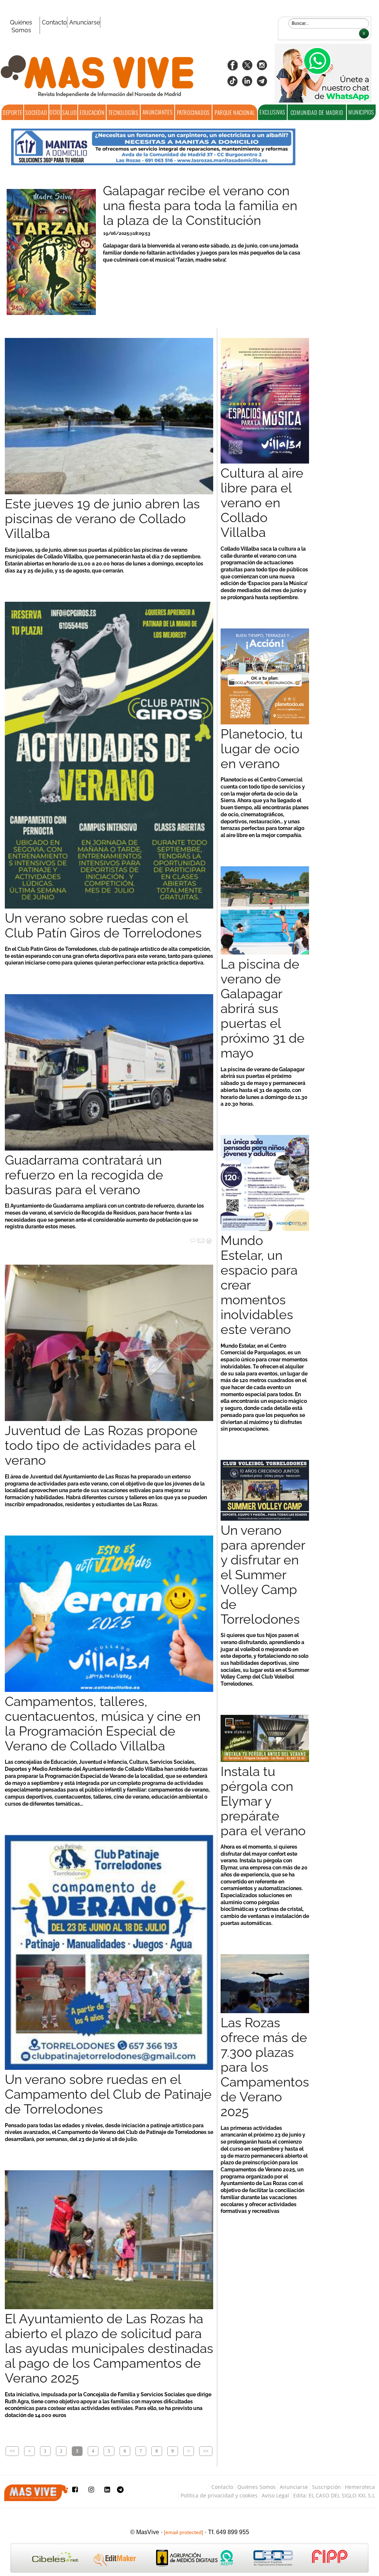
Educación (92, 112)
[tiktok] (232, 84)
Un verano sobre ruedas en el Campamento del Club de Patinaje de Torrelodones (108, 2094)
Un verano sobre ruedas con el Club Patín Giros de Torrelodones (103, 926)
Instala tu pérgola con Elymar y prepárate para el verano (263, 1801)
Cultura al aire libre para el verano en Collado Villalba (262, 503)
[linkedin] (247, 84)
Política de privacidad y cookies (219, 2495)
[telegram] (262, 84)
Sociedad (36, 112)
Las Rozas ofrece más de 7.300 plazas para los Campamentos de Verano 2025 (265, 2067)
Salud (69, 112)
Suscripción (326, 2487)
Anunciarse (85, 22)
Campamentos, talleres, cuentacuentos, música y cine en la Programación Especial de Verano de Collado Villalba (103, 1724)
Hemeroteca (360, 2487)
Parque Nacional (235, 112)
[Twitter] (247, 68)
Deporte (12, 112)
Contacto (54, 22)
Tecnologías (123, 112)
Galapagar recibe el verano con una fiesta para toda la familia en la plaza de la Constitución (200, 206)
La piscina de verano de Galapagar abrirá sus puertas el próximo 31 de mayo (263, 1009)
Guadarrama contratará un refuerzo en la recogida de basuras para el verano (84, 1175)
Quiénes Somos (21, 26)
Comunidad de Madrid (317, 112)
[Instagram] (262, 68)
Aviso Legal (275, 2495)
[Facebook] (232, 68)
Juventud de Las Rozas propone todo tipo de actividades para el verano (101, 1445)
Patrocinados (193, 112)
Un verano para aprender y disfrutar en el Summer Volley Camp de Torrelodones (263, 1575)
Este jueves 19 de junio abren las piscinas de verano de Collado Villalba (102, 519)
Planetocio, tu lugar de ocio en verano (262, 749)
